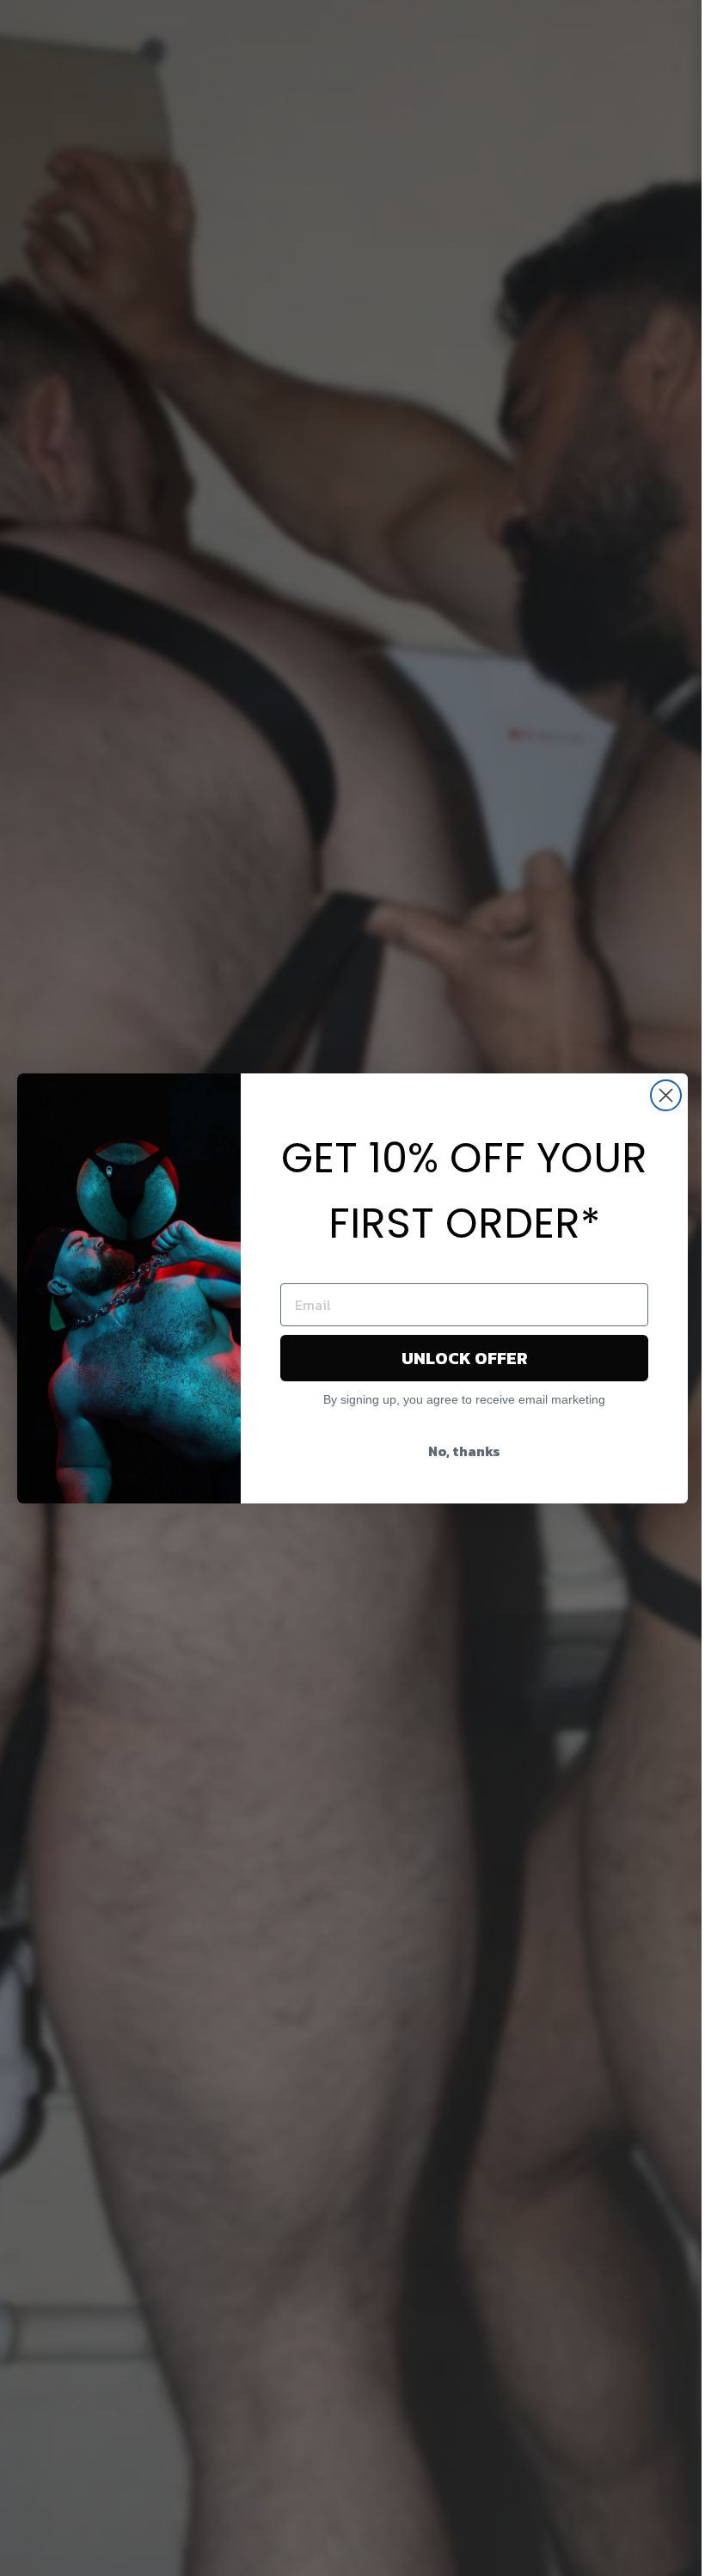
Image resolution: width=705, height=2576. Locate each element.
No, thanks (464, 1451)
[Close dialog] (666, 1095)
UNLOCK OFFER (465, 1358)
